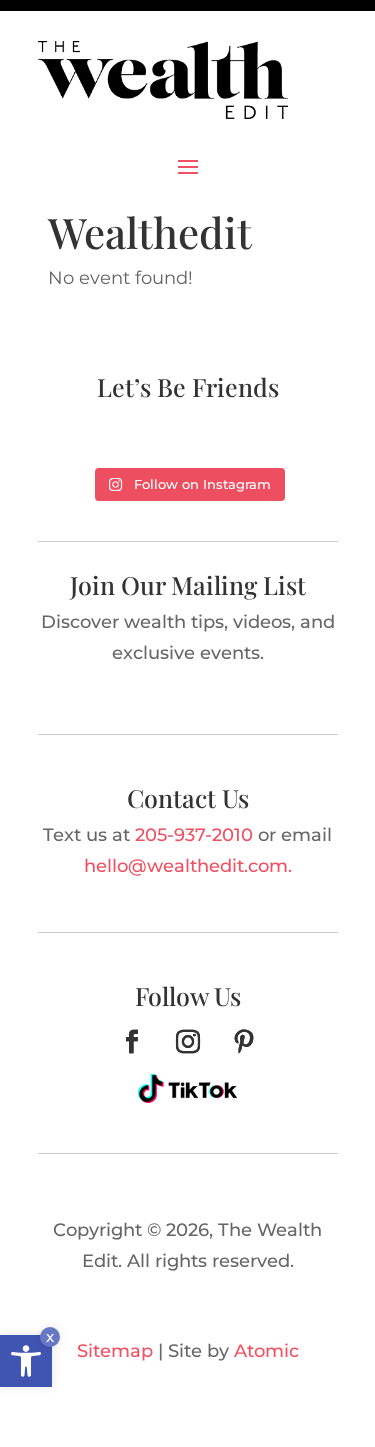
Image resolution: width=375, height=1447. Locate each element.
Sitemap (115, 1351)
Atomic (266, 1351)
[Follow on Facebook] (132, 1042)
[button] (26, 1361)
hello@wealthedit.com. (188, 866)
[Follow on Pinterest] (244, 1042)
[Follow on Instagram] (188, 1042)
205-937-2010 (194, 835)
